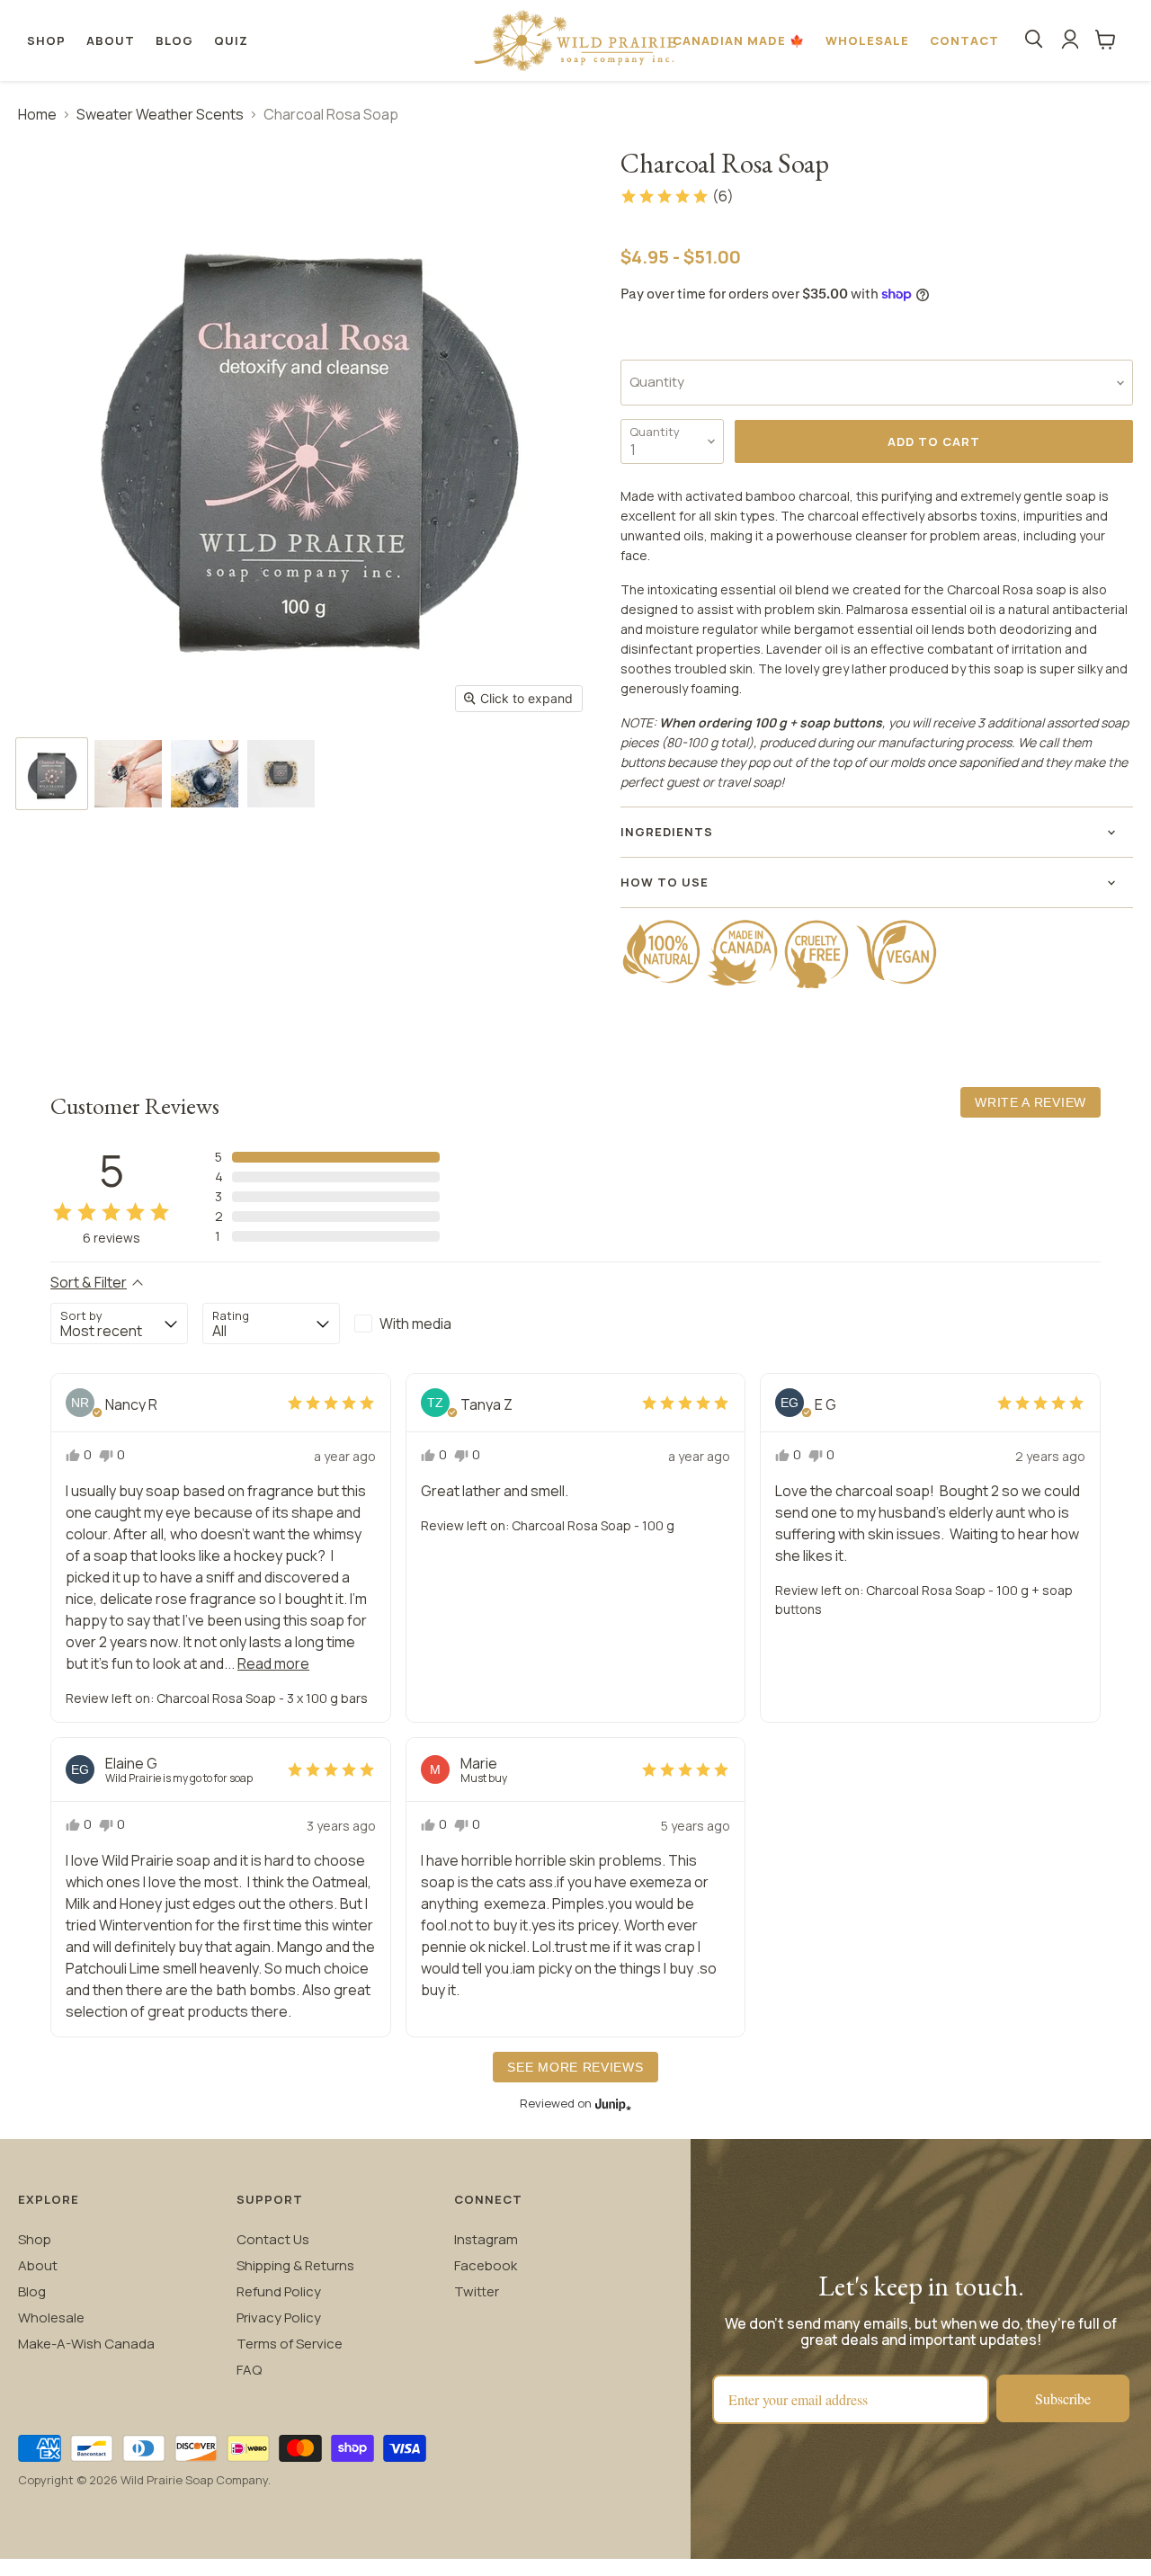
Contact (964, 40)
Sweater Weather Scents (160, 114)
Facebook (486, 2265)
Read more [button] (273, 1663)
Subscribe (1063, 2398)
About (111, 40)
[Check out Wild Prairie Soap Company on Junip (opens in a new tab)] (611, 2104)
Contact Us (273, 2239)
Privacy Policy (279, 2318)
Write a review (1031, 1102)
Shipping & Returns (295, 2265)
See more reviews (575, 2067)
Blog (174, 40)
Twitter (477, 2291)
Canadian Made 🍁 (739, 40)
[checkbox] (423, 1324)
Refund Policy (279, 2291)
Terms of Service (290, 2344)
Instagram (486, 2239)
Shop (46, 40)
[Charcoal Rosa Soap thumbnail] (52, 774)
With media (415, 1324)
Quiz (231, 40)
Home (37, 114)
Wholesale (867, 40)
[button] (677, 196)
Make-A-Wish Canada (86, 2344)
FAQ (249, 2370)
